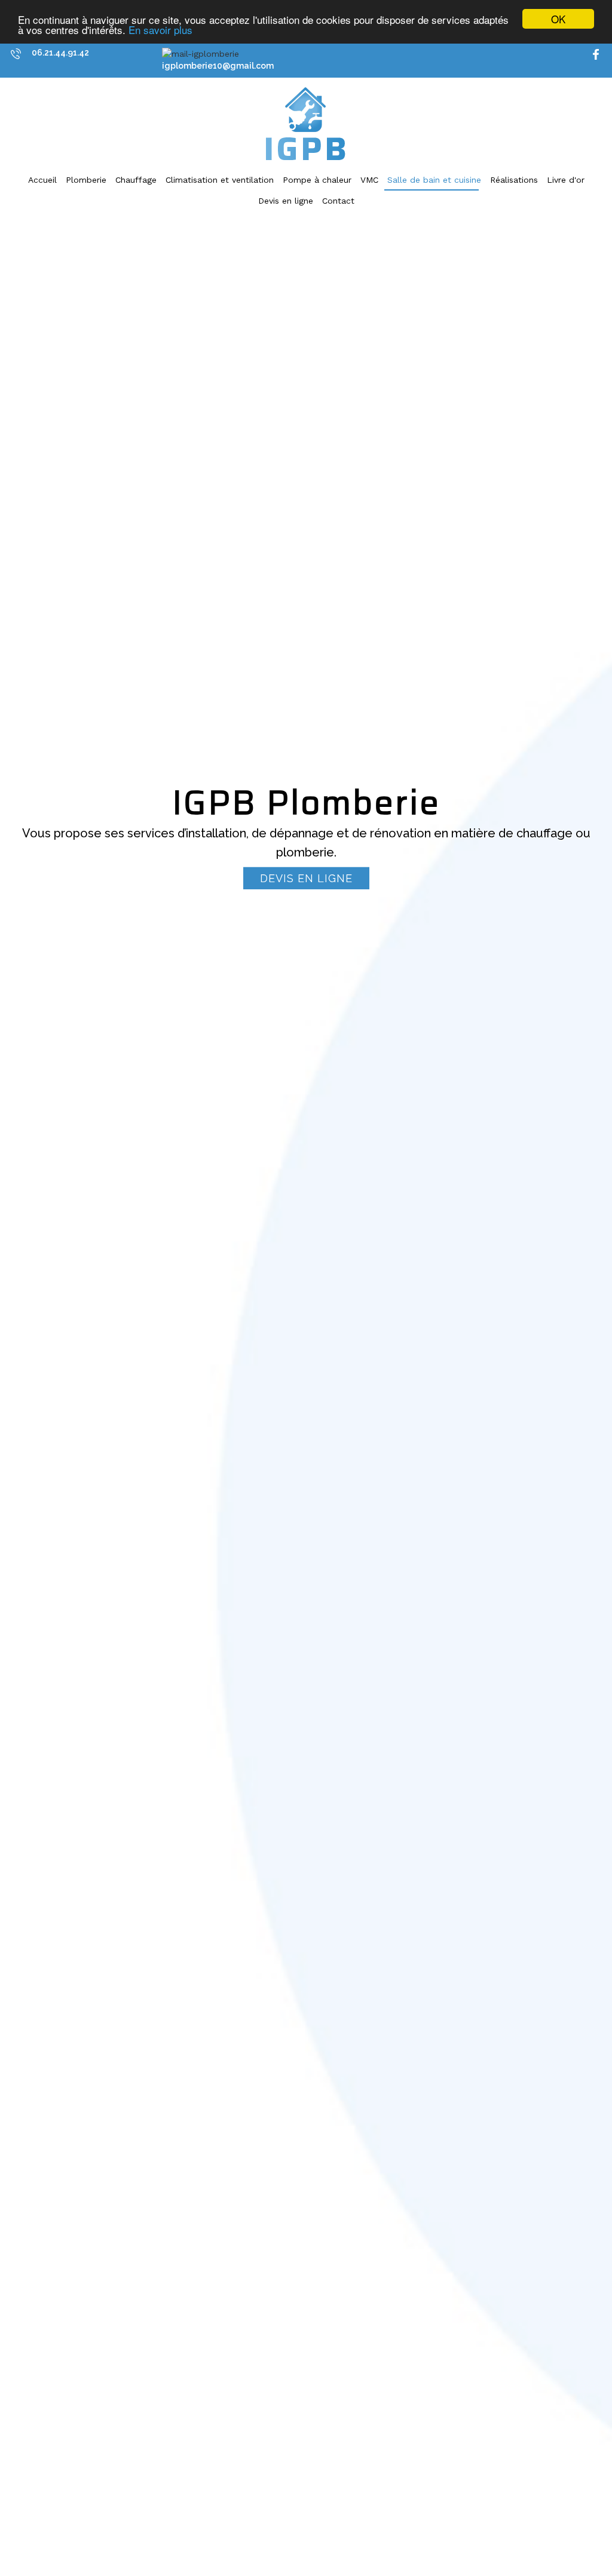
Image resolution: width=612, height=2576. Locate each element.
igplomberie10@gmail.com (218, 66)
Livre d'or (566, 180)
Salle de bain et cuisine (434, 180)
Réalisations (514, 180)
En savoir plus (160, 30)
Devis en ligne (286, 201)
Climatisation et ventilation (220, 180)
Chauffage (136, 180)
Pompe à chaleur (317, 180)
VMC (369, 180)
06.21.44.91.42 (60, 53)
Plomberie (86, 180)
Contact (338, 201)
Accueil (42, 180)
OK (558, 19)
